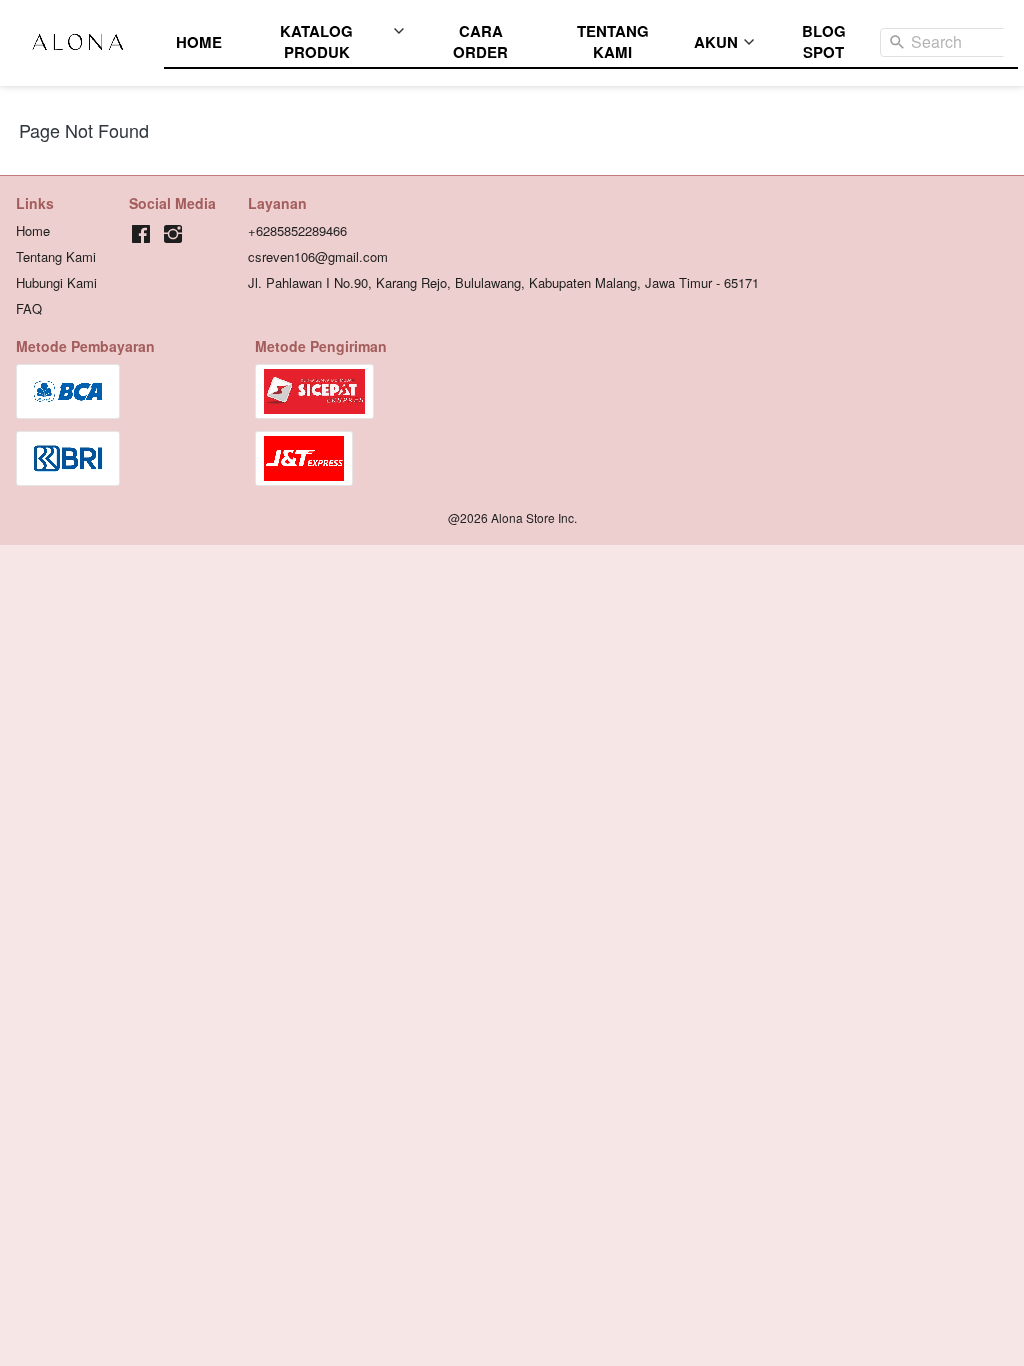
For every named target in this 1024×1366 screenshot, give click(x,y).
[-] (141, 234)
